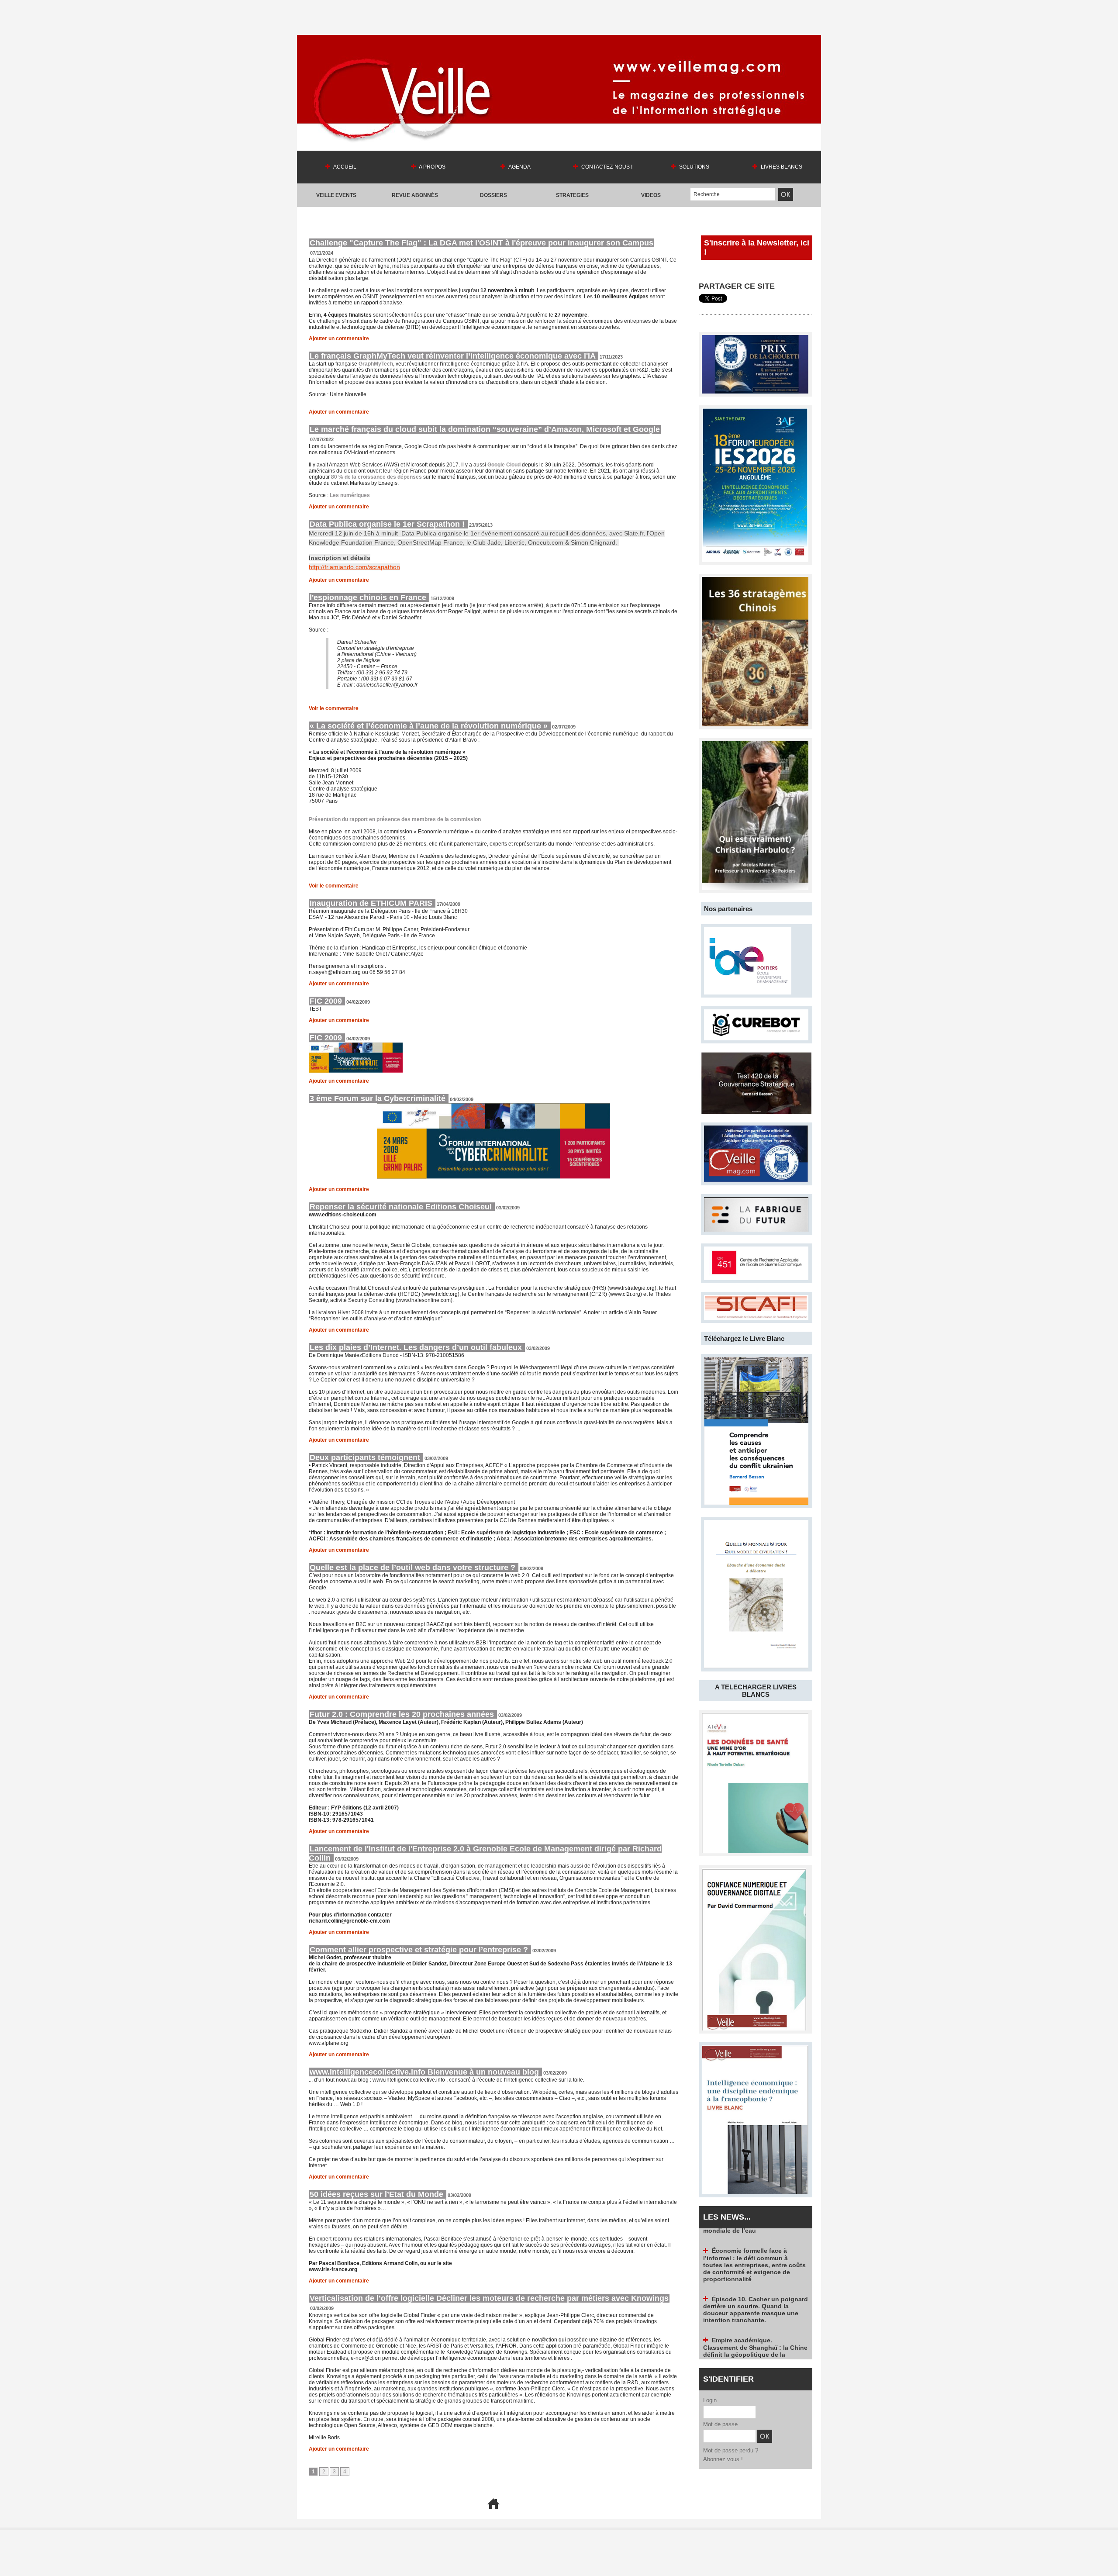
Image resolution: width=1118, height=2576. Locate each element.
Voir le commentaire (334, 708)
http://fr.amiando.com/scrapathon (354, 567)
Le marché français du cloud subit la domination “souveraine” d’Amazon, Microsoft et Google (485, 429)
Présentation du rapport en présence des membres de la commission (395, 819)
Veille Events (336, 195)
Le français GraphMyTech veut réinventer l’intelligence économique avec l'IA (454, 356)
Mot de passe (720, 2424)
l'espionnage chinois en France (369, 597)
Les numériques (349, 495)
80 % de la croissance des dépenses (376, 477)
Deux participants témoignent (366, 1457)
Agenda (519, 167)
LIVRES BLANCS (781, 167)
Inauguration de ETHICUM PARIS (372, 903)
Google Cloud (504, 465)
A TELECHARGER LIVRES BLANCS (756, 1691)
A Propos (432, 167)
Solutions (694, 167)
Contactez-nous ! (606, 167)
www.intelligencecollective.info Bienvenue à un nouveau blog (425, 2072)
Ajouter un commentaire (339, 338)
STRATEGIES (572, 195)
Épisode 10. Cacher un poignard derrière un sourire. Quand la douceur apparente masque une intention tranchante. (756, 2251)
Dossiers (493, 195)
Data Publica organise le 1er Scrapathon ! (388, 524)
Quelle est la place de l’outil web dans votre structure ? (414, 1568)
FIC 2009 (327, 1001)
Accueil (344, 167)
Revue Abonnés (415, 195)
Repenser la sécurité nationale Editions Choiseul (402, 1207)
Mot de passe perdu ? (731, 2450)
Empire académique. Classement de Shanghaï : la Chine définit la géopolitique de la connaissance (755, 2292)
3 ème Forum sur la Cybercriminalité (379, 1098)
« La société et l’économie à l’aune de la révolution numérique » (430, 726)
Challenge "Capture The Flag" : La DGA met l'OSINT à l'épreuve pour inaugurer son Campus (481, 243)
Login (710, 2400)
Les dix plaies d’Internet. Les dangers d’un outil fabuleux (417, 1347)
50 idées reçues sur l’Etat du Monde (378, 2194)
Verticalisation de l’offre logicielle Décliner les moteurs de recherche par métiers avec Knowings (489, 2298)
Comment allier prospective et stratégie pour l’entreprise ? (420, 1950)
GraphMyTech (376, 364)
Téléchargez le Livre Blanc (744, 1338)
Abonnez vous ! (723, 2459)
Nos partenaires (728, 909)
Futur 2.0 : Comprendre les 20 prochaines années (403, 1714)
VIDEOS (651, 195)
